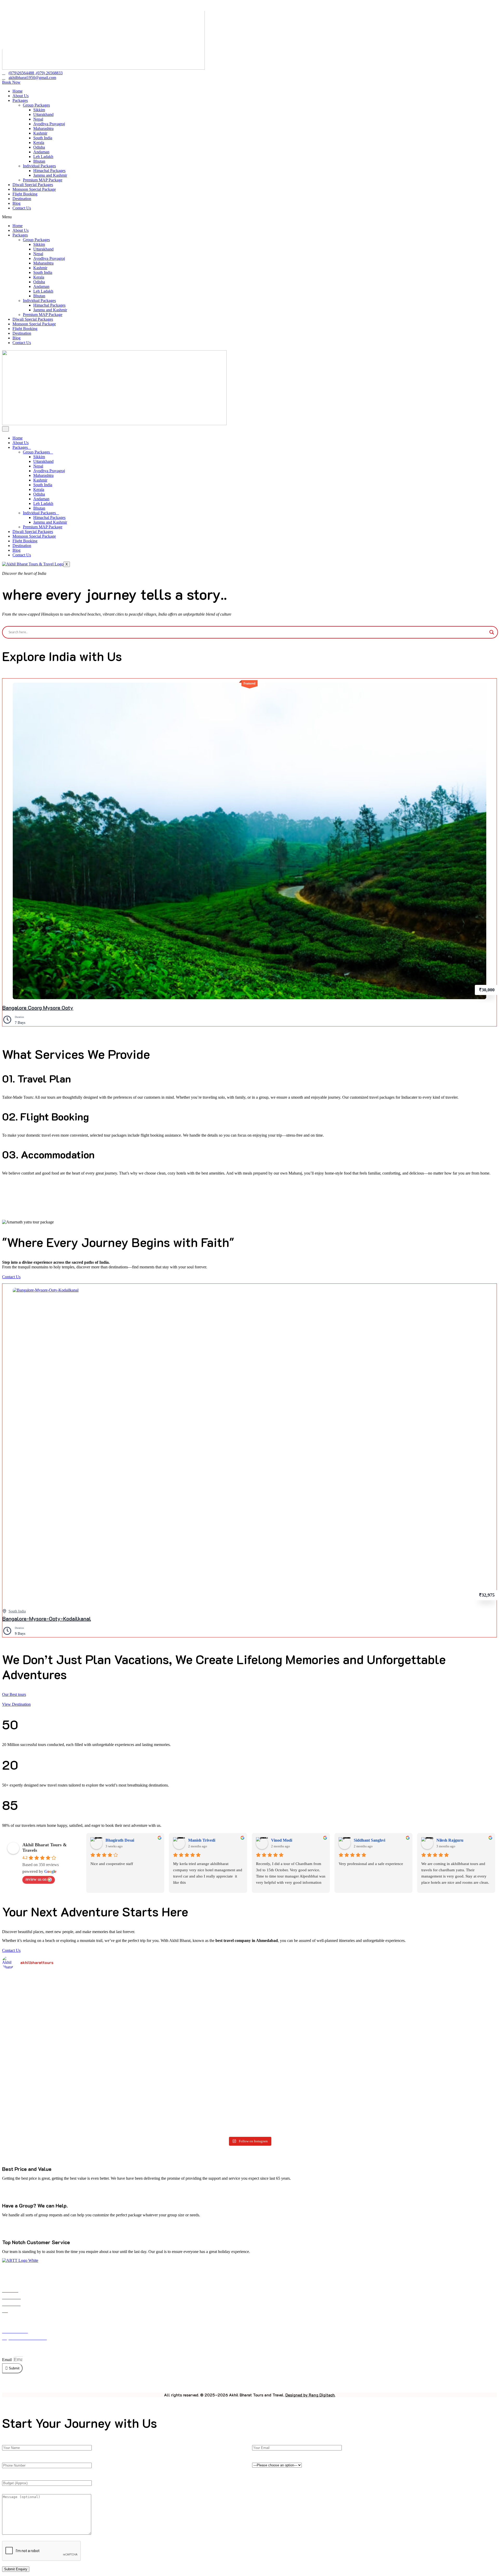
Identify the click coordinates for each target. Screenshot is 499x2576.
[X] (250, 2383)
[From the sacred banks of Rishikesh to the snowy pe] (448, 2006)
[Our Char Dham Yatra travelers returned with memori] (250, 1994)
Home (18, 91)
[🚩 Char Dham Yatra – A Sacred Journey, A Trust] (448, 2094)
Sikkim (39, 110)
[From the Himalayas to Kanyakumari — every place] (250, 2085)
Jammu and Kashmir (50, 175)
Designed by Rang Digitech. (310, 2395)
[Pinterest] (256, 2383)
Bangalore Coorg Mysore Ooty (38, 1007)
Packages (20, 100)
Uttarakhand (43, 114)
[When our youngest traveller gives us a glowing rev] (51, 2083)
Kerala (39, 143)
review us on (36, 1879)
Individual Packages (39, 166)
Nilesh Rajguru (450, 1840)
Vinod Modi (282, 1840)
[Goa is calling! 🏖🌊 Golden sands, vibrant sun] (150, 2096)
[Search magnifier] (492, 632)
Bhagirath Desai (120, 1840)
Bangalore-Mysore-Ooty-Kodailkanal (47, 1618)
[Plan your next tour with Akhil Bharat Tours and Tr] (349, 2083)
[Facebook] (245, 2383)
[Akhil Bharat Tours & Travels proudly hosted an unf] (51, 2011)
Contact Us (22, 208)
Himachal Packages (49, 171)
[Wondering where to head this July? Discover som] (349, 2011)
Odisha (39, 147)
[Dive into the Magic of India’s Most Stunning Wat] (150, 2016)
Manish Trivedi (202, 1840)
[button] (249, 217)
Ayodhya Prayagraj (49, 124)
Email (7, 2360)
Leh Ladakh (43, 157)
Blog (17, 203)
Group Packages (36, 105)
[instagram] (262, 2383)
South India (43, 138)
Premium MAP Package (43, 180)
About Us (21, 96)
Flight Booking (25, 194)
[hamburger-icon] (5, 429)
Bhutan (39, 161)
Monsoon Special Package (34, 189)
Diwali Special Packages (33, 185)
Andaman (41, 152)
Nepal (38, 119)
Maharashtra (43, 129)
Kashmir (40, 133)
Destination (22, 199)
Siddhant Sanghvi (369, 1840)
